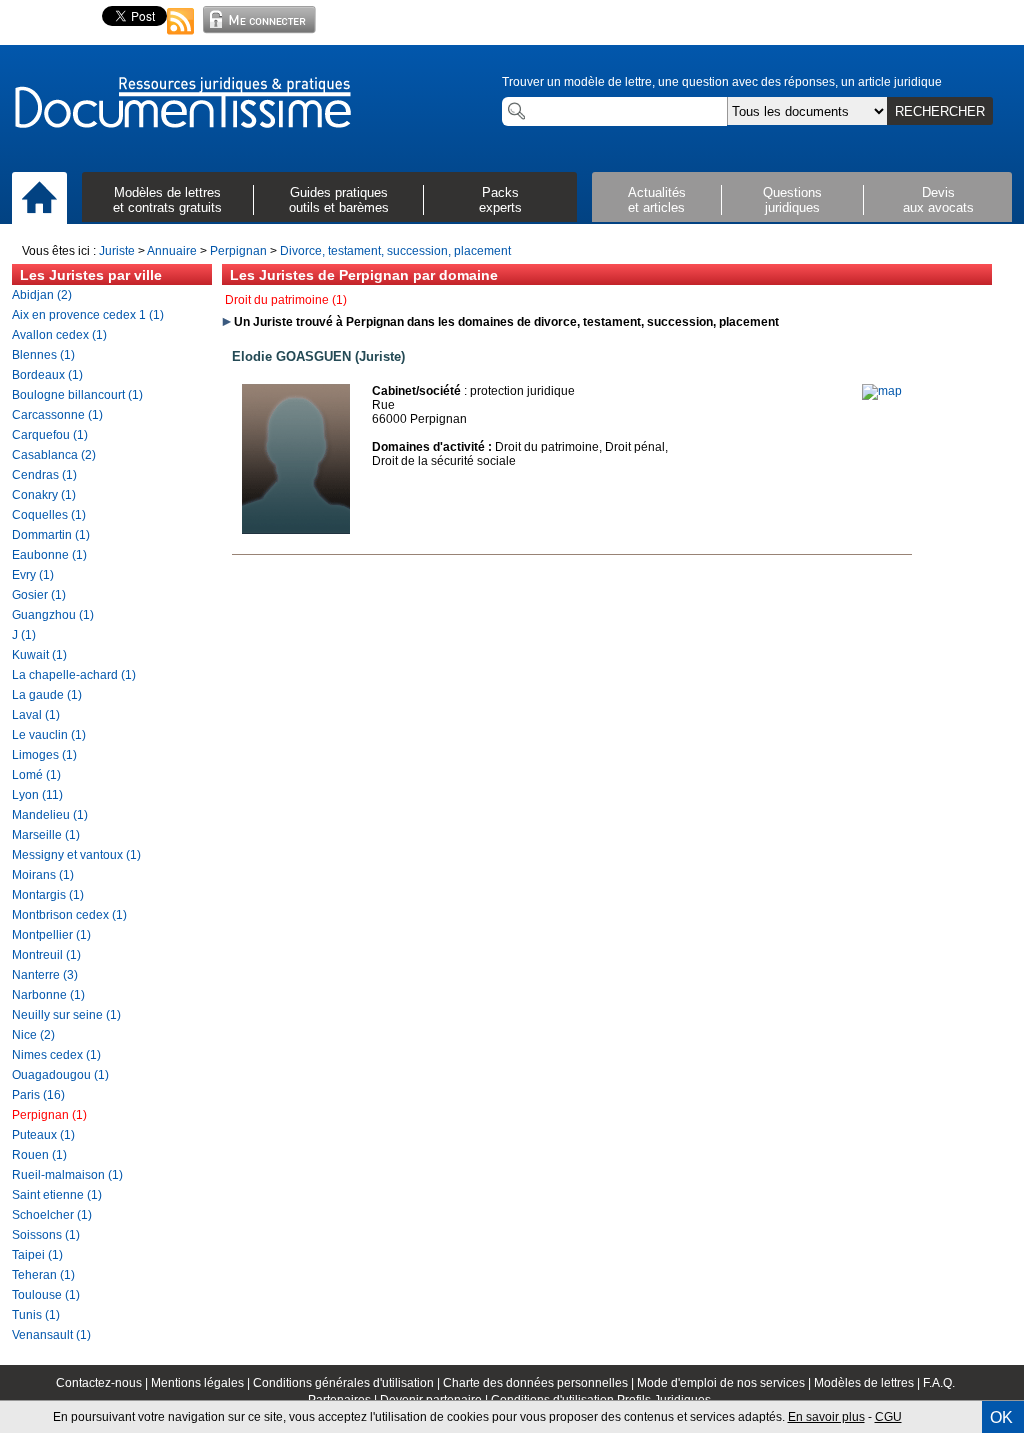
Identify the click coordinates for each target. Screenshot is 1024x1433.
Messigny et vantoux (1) (76, 855)
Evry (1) (33, 575)
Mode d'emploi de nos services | (725, 1383)
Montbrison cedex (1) (69, 915)
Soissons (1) (46, 1235)
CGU (888, 1417)
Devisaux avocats (938, 200)
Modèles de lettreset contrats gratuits (167, 200)
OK (1001, 1417)
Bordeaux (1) (47, 375)
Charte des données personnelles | (540, 1383)
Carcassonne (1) (57, 415)
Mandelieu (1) (50, 815)
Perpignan (238, 251)
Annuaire (172, 251)
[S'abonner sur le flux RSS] (181, 36)
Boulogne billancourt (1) (77, 395)
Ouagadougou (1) (60, 1075)
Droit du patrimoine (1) (286, 300)
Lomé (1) (36, 775)
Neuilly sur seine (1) (66, 1015)
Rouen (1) (39, 1155)
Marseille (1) (46, 835)
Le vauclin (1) (49, 735)
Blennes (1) (43, 355)
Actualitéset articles (657, 200)
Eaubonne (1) (49, 555)
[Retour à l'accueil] (182, 104)
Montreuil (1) (46, 955)
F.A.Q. (939, 1383)
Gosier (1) (39, 595)
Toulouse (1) (46, 1295)
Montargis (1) (48, 895)
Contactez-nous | (103, 1383)
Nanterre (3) (45, 975)
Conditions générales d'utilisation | (348, 1383)
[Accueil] (39, 199)
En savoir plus (826, 1417)
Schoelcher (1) (52, 1215)
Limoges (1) (44, 755)
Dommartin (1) (51, 535)
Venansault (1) (51, 1335)
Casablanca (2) (54, 455)
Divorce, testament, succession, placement (395, 251)
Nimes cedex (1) (56, 1055)
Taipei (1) (37, 1255)
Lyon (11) (37, 795)
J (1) (24, 635)
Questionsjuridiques (792, 200)
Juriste (117, 251)
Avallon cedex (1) (59, 335)
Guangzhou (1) (53, 615)
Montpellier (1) (51, 935)
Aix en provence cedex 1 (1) (88, 315)
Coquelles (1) (49, 515)
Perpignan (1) (49, 1115)
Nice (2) (33, 1035)
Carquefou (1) (50, 435)
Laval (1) (36, 715)
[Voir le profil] (296, 530)
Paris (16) (38, 1095)
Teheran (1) (43, 1275)
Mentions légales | (202, 1383)
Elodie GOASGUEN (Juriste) (318, 356)
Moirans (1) (43, 875)
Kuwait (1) (39, 655)
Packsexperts (500, 200)
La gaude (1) (47, 695)
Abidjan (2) (42, 295)
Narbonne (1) (48, 995)
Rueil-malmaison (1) (67, 1175)
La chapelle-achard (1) (74, 675)
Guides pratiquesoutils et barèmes (339, 200)
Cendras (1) (44, 475)
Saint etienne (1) (57, 1195)
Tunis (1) (36, 1315)
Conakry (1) (44, 495)
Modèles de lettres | (868, 1383)
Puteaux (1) (43, 1135)
